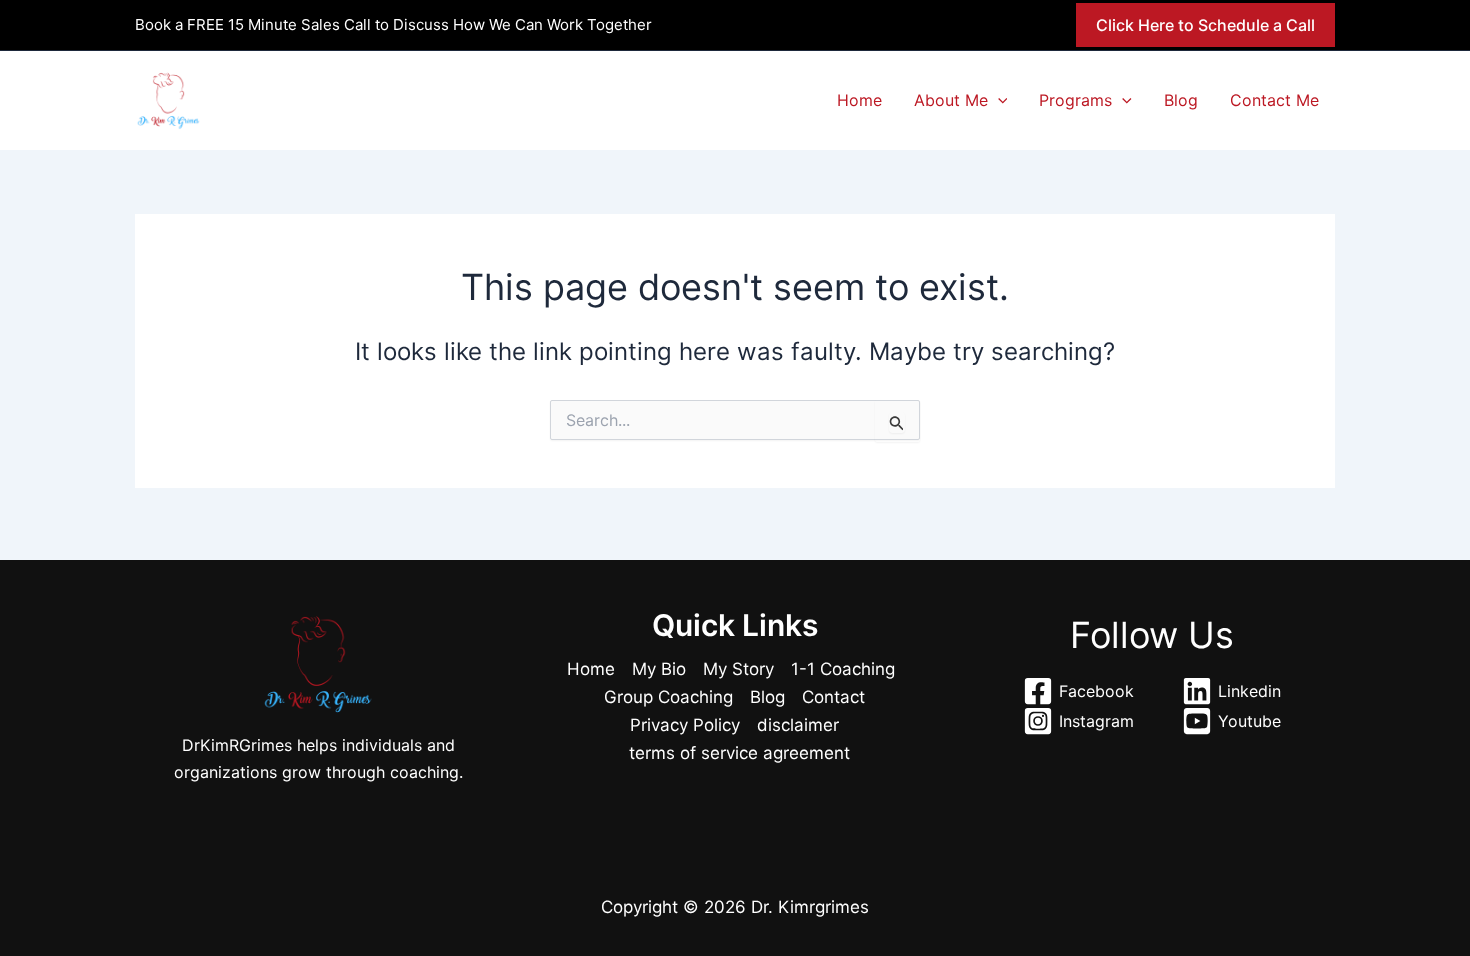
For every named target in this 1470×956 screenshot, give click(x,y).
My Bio (659, 669)
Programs (1075, 100)
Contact (833, 697)
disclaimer (798, 725)
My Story (738, 669)
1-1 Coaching (843, 669)
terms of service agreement (739, 753)
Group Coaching (668, 697)
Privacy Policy (685, 725)
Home (859, 100)
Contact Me (1274, 100)
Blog (1181, 100)
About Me (951, 100)
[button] (1205, 25)
